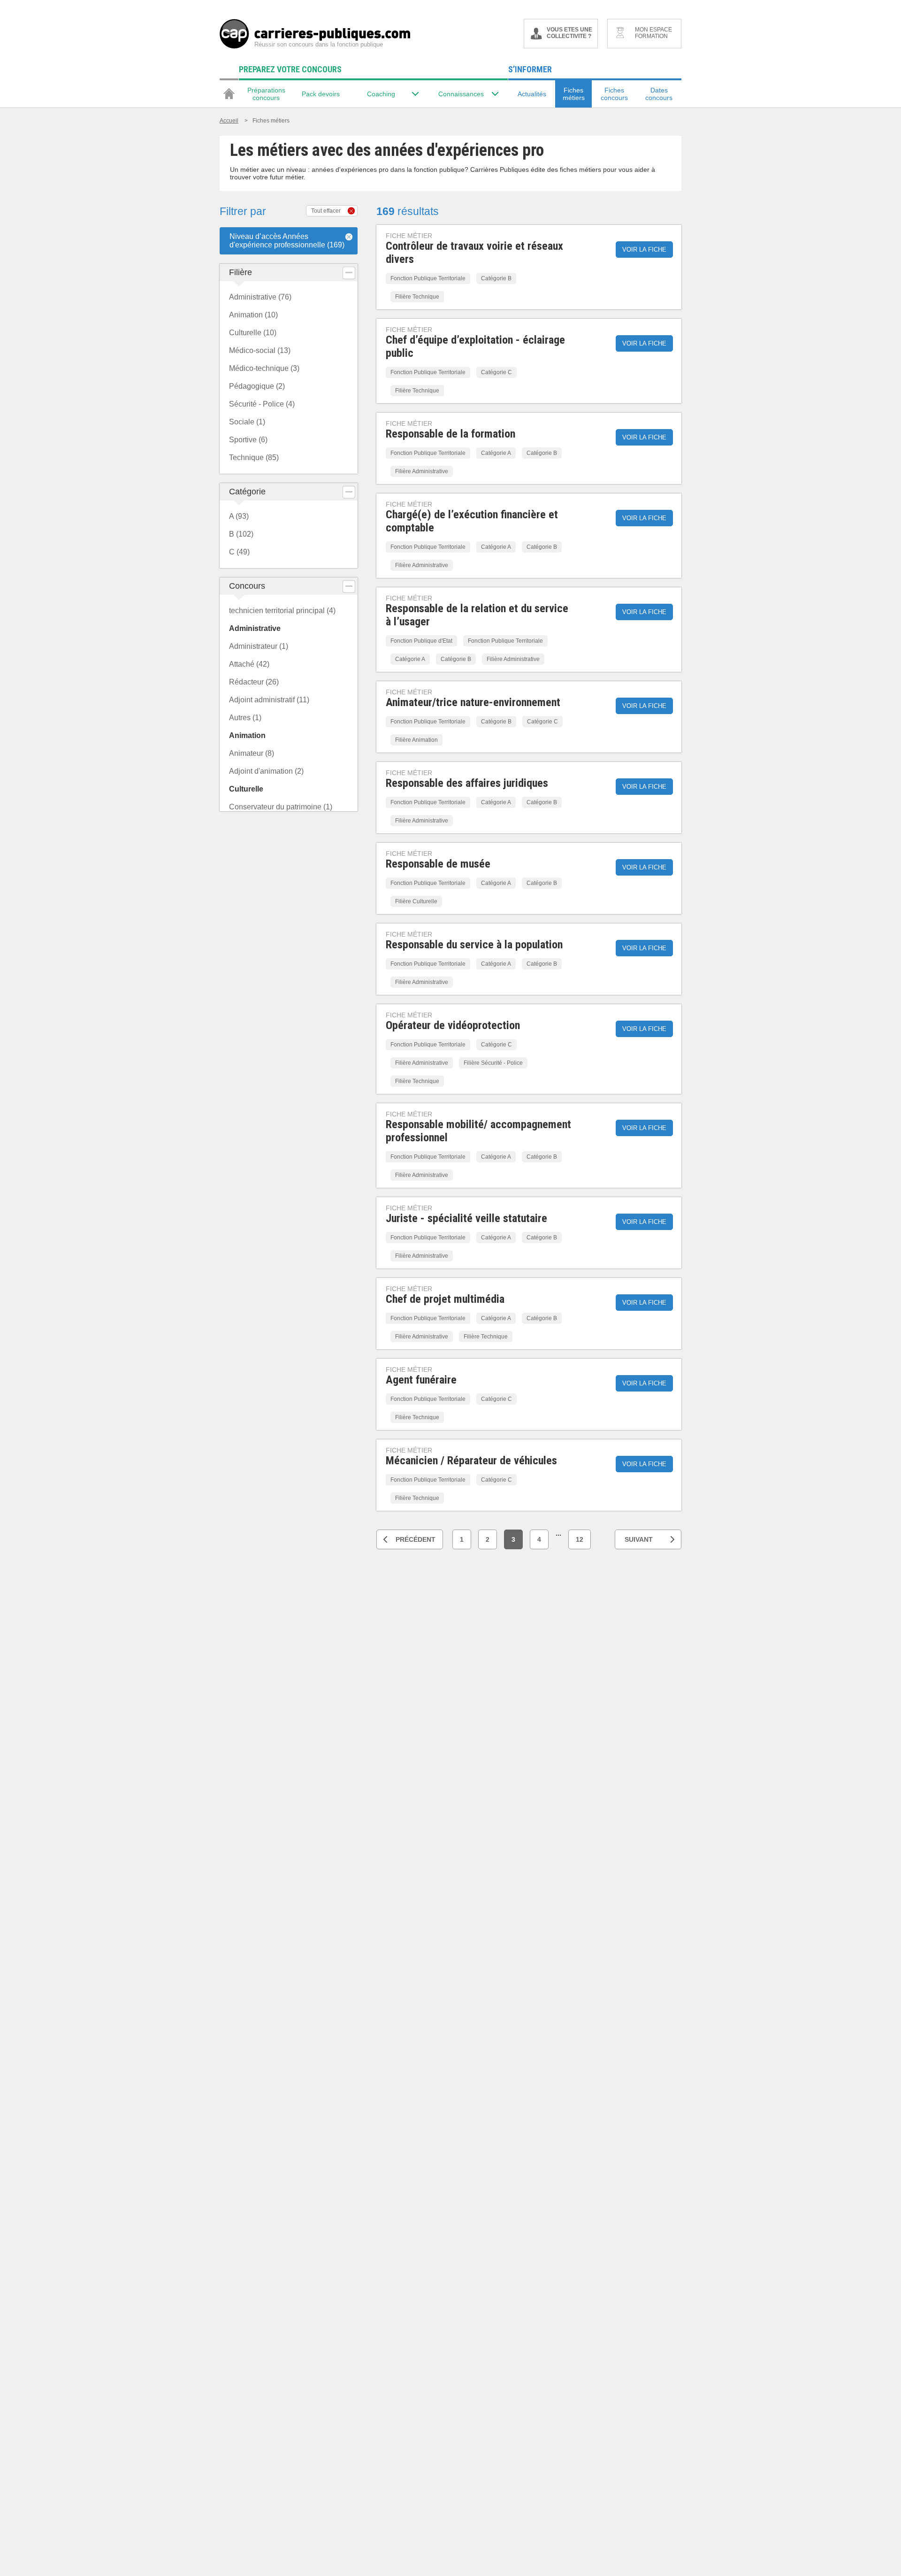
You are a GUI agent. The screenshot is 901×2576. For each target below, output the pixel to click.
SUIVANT (639, 1539)
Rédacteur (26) (254, 682)
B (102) (241, 534)
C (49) (239, 552)
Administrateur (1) (259, 646)
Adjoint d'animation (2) (266, 771)
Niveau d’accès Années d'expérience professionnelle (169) (287, 241)
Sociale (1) (247, 422)
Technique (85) (254, 458)
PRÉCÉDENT (416, 1539)
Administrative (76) (260, 297)
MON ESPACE (653, 33)
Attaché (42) (249, 664)
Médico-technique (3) (264, 368)
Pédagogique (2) (257, 386)
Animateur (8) (252, 753)
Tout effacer (326, 211)
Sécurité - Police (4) (262, 404)
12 (580, 1539)
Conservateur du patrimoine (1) (281, 807)
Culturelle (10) (253, 333)
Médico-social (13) (260, 350)
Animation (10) (253, 315)
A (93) (239, 516)
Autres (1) (245, 718)
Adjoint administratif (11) (269, 700)
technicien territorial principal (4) (282, 611)
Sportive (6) (248, 440)
